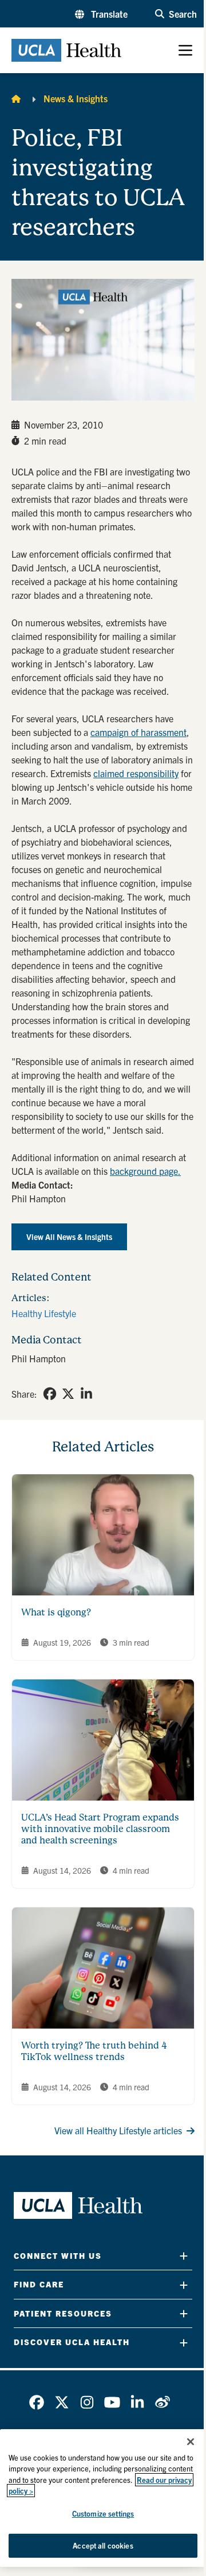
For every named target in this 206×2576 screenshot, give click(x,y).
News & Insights (76, 98)
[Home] (16, 98)
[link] (50, 1394)
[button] (101, 14)
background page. (145, 1171)
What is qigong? (56, 1612)
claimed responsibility (136, 773)
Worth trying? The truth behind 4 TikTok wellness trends (94, 2051)
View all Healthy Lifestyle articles (118, 2130)
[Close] (191, 2442)
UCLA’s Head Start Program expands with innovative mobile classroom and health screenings (100, 1829)
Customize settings (103, 2513)
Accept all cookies (103, 2545)
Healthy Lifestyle (44, 1313)
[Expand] (184, 2256)
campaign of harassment (138, 732)
